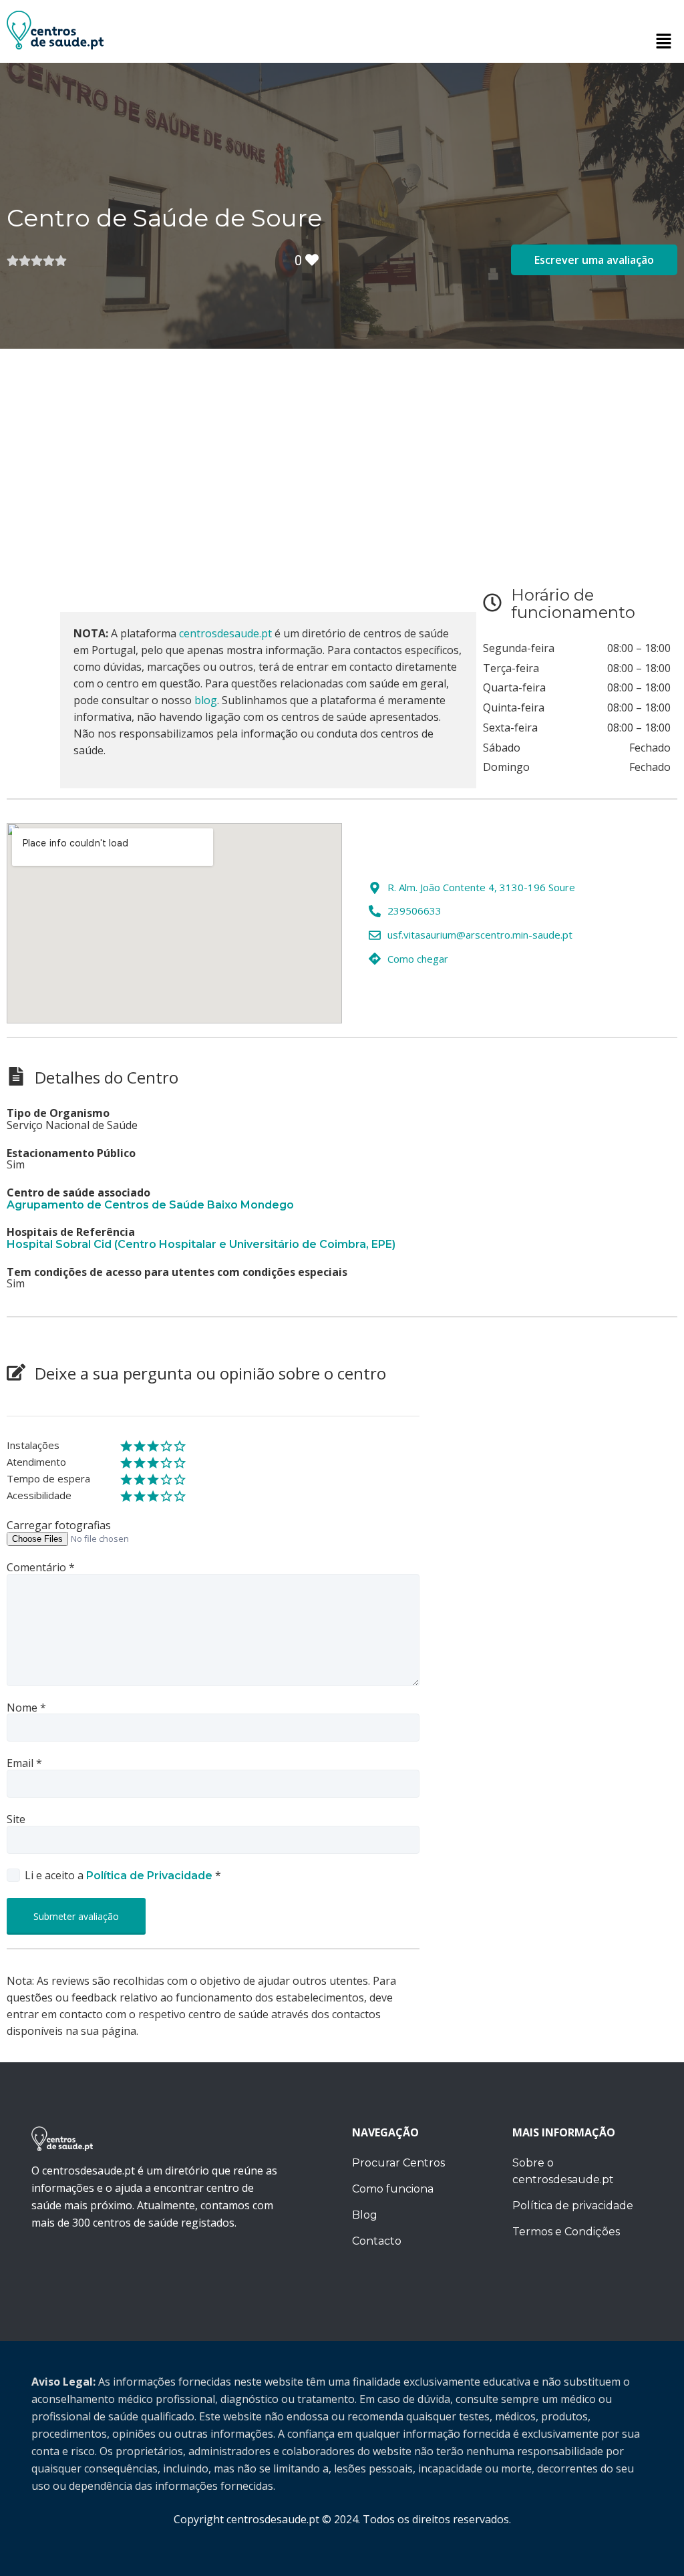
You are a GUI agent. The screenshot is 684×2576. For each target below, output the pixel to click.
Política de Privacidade (151, 1876)
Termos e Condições (566, 2232)
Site (16, 1820)
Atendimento (36, 1462)
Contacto (377, 2241)
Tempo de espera (48, 1479)
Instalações (33, 1446)
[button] (664, 41)
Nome (26, 1708)
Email (24, 1764)
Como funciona (393, 2189)
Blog (365, 2215)
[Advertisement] (342, 449)
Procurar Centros (398, 2163)
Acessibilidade (39, 1496)
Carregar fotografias (59, 1526)
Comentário (41, 1568)
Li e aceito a (123, 1876)
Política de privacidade (573, 2206)
